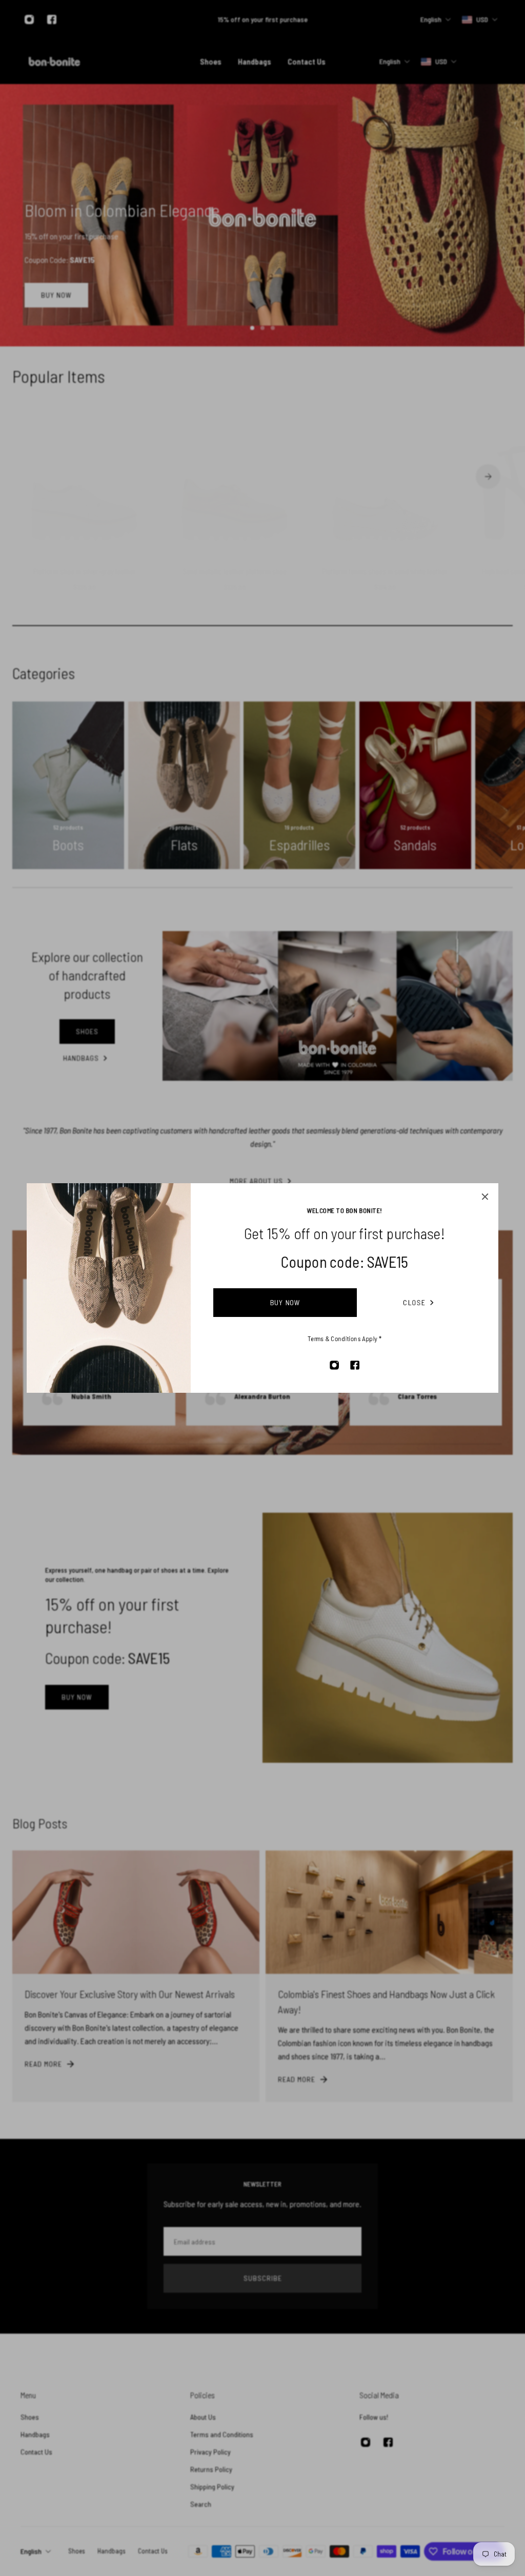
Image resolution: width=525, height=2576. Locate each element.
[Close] (485, 1197)
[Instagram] (334, 1365)
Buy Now (285, 1302)
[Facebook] (355, 1365)
